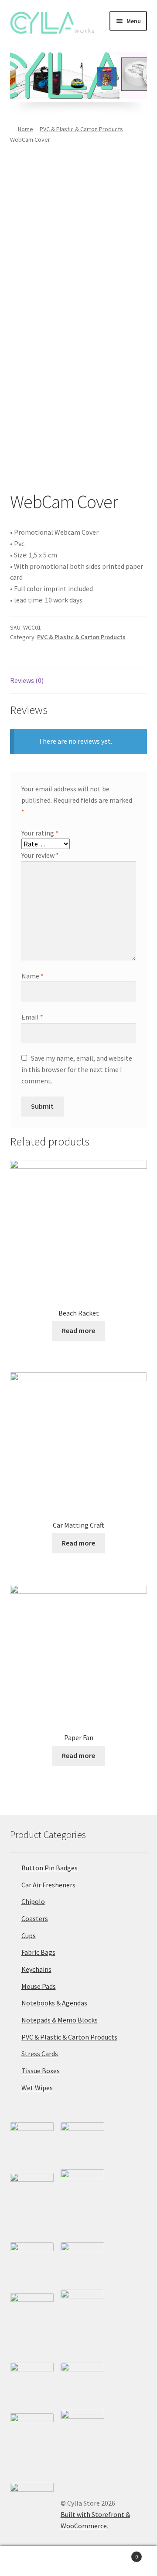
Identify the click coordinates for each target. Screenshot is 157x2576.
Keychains (36, 1969)
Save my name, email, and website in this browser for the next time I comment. (77, 1069)
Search (78, 2561)
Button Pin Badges (49, 1868)
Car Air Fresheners (48, 1885)
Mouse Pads (39, 1986)
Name (32, 976)
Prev (13, 73)
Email (32, 1017)
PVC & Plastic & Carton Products (81, 129)
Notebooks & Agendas (54, 2003)
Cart (121, 2553)
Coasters (35, 1918)
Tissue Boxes (41, 2071)
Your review (40, 855)
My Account (26, 2561)
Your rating (40, 833)
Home (26, 129)
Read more (78, 1330)
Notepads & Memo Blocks (60, 2020)
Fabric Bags (38, 1952)
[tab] (79, 681)
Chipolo (33, 1901)
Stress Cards (40, 2054)
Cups (29, 1935)
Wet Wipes (37, 2088)
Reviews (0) (27, 680)
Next (144, 73)
